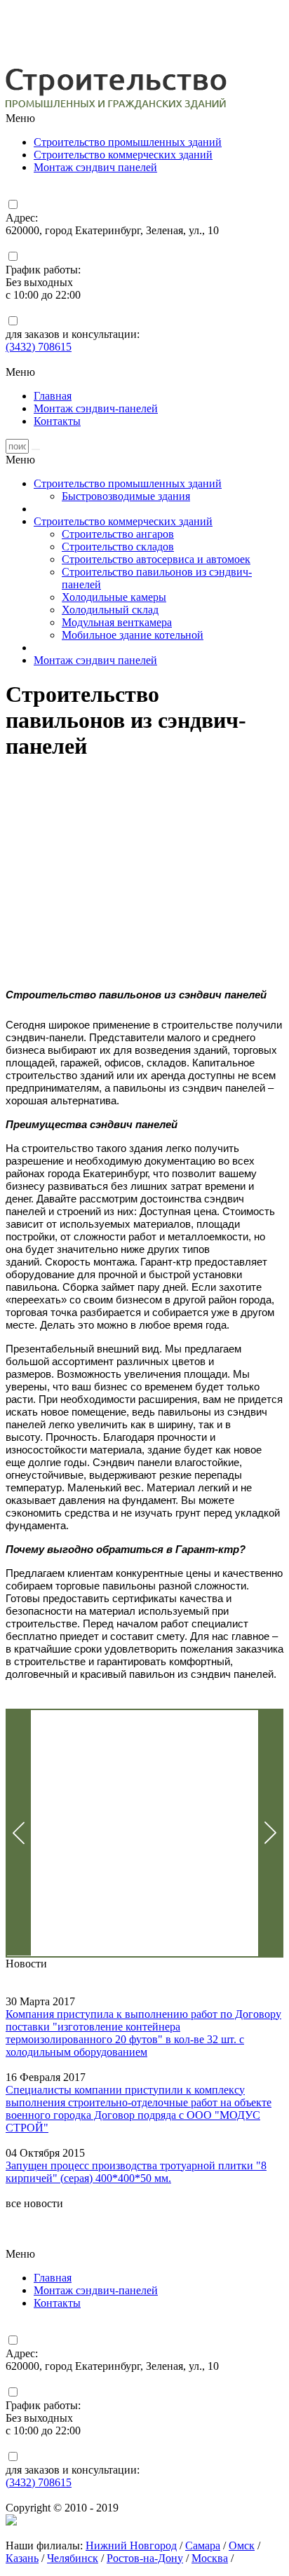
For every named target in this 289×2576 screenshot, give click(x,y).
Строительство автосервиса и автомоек (156, 559)
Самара (203, 2546)
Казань (22, 2558)
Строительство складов (118, 547)
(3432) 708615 (39, 347)
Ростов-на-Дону (145, 2558)
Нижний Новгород (131, 2546)
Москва (210, 2558)
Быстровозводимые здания (126, 496)
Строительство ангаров (118, 534)
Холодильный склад (110, 610)
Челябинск (73, 2558)
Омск (242, 2546)
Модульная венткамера (117, 622)
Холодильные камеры (114, 597)
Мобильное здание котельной (133, 635)
